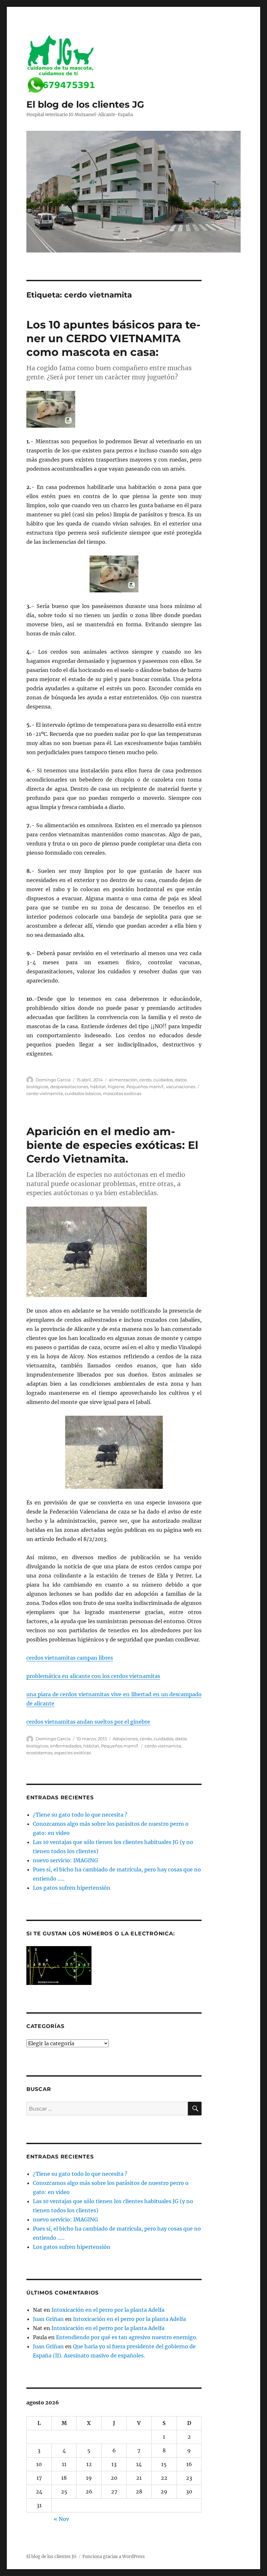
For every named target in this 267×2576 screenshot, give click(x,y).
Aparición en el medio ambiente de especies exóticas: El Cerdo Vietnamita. (112, 1145)
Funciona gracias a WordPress (114, 2557)
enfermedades (66, 1746)
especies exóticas (73, 1753)
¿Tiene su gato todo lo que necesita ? (80, 1815)
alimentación (123, 1080)
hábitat (98, 1087)
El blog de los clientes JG (85, 104)
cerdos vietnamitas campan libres (70, 1658)
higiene (116, 1087)
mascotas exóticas (122, 1093)
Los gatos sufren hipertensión (72, 1888)
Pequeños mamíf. (145, 1087)
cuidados (163, 1080)
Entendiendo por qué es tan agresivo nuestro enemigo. (127, 2337)
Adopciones (125, 1739)
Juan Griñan (48, 2319)
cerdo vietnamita (45, 1093)
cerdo (145, 1080)
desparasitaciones (69, 1087)
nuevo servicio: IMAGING (65, 1860)
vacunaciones (181, 1087)
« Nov (61, 2519)
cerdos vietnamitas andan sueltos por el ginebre (88, 1722)
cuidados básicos (83, 1093)
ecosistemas (39, 1753)
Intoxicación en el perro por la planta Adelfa (108, 2310)
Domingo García (53, 1080)
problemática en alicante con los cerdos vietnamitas (93, 1676)
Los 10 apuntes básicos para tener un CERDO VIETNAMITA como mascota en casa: (113, 338)
